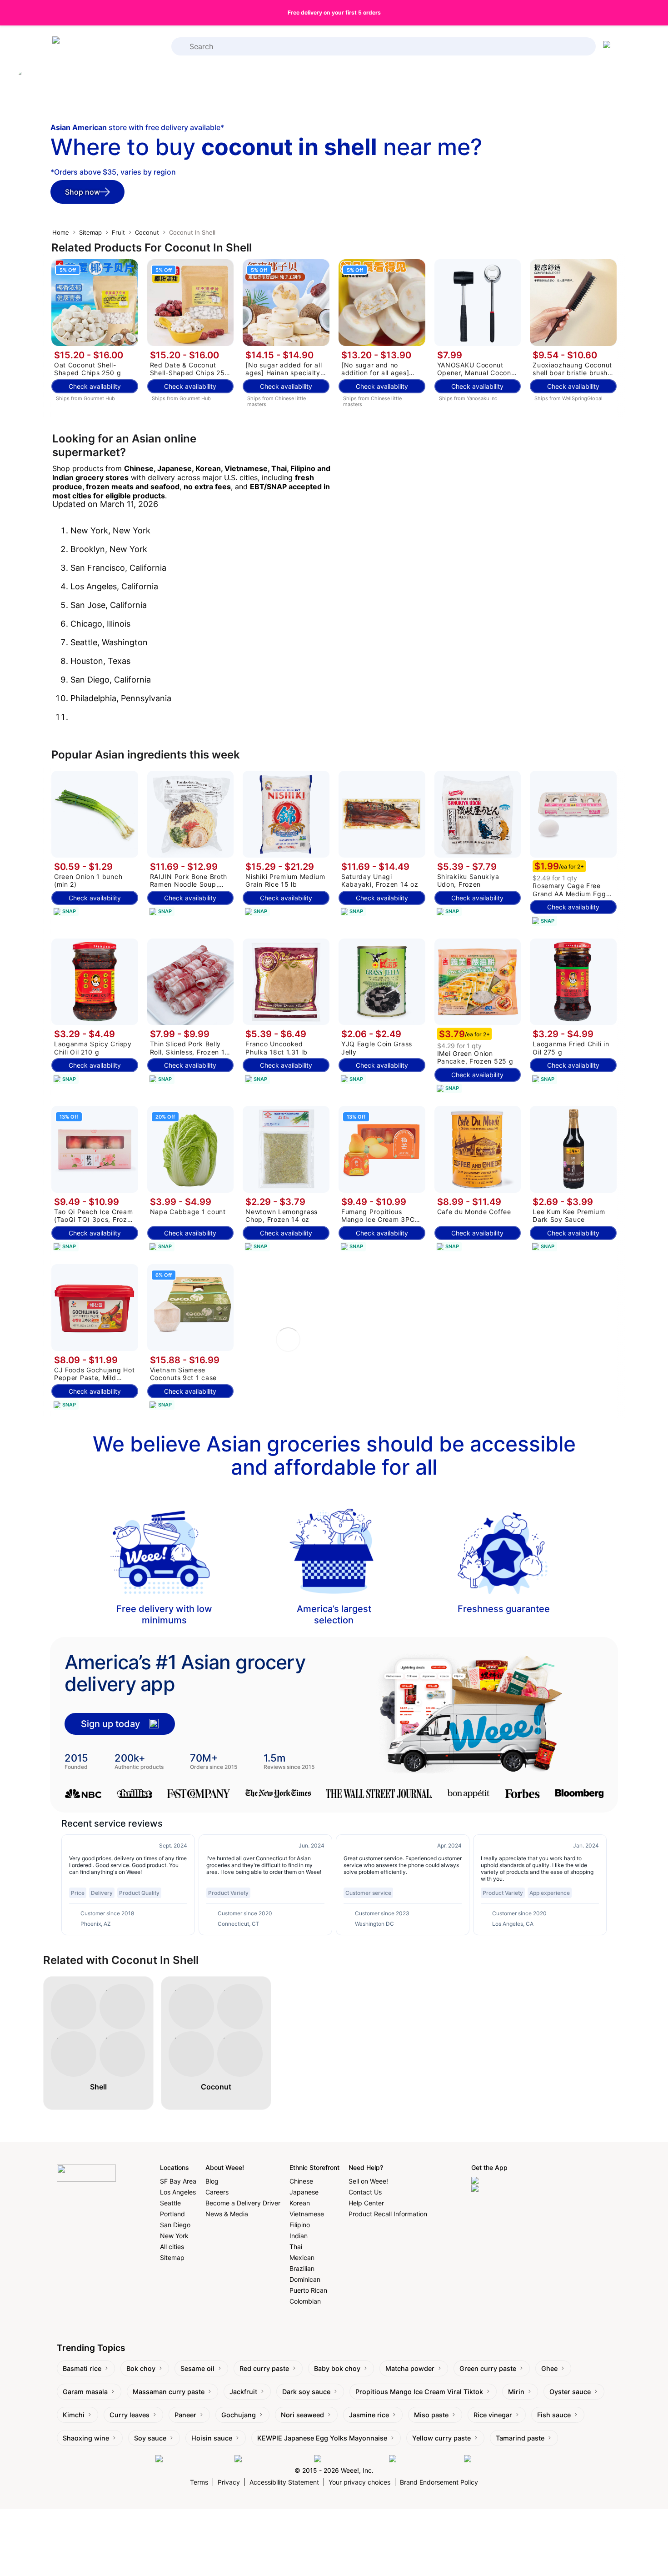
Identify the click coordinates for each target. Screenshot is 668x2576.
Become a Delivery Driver (243, 2203)
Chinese (301, 2181)
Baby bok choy (337, 2368)
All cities (172, 2247)
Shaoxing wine (86, 2438)
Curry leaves (130, 2415)
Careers (217, 2192)
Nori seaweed (302, 2415)
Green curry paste (488, 2368)
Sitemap (90, 232)
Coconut (147, 232)
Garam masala (85, 2392)
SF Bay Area (178, 2181)
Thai (296, 2247)
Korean (300, 2203)
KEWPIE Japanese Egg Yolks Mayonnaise (322, 2438)
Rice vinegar (493, 2415)
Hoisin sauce (212, 2438)
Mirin (516, 2392)
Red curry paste (264, 2368)
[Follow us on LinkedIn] (349, 2459)
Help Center (366, 2203)
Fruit (118, 232)
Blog (212, 2181)
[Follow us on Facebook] (193, 2459)
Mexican (302, 2257)
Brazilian (302, 2268)
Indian (299, 2236)
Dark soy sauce (306, 2392)
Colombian (305, 2301)
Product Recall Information (388, 2214)
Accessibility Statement (284, 2482)
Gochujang (239, 2415)
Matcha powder (410, 2368)
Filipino (300, 2225)
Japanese (304, 2192)
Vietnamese (307, 2214)
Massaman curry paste (169, 2392)
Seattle (170, 2203)
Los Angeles (178, 2192)
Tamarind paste (520, 2438)
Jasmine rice (369, 2415)
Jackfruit (243, 2392)
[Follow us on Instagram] (272, 2459)
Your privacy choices (359, 2482)
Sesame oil (197, 2368)
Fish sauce (554, 2415)
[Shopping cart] (608, 46)
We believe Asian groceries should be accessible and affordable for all (334, 1455)
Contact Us (365, 2192)
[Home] (89, 47)
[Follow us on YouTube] (424, 2459)
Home (61, 232)
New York (174, 2236)
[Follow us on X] (489, 2459)
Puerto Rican (308, 2290)
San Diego (175, 2225)
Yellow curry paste (441, 2438)
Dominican (305, 2279)
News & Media (227, 2214)
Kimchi (74, 2415)
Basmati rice (82, 2368)
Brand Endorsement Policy (439, 2482)
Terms (199, 2482)
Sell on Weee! (368, 2181)
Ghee (549, 2368)
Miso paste (431, 2415)
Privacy (229, 2482)
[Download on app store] (509, 2181)
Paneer (185, 2415)
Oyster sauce (570, 2392)
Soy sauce (150, 2438)
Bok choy (141, 2368)
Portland (172, 2214)
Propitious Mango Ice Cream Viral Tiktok (419, 2392)
